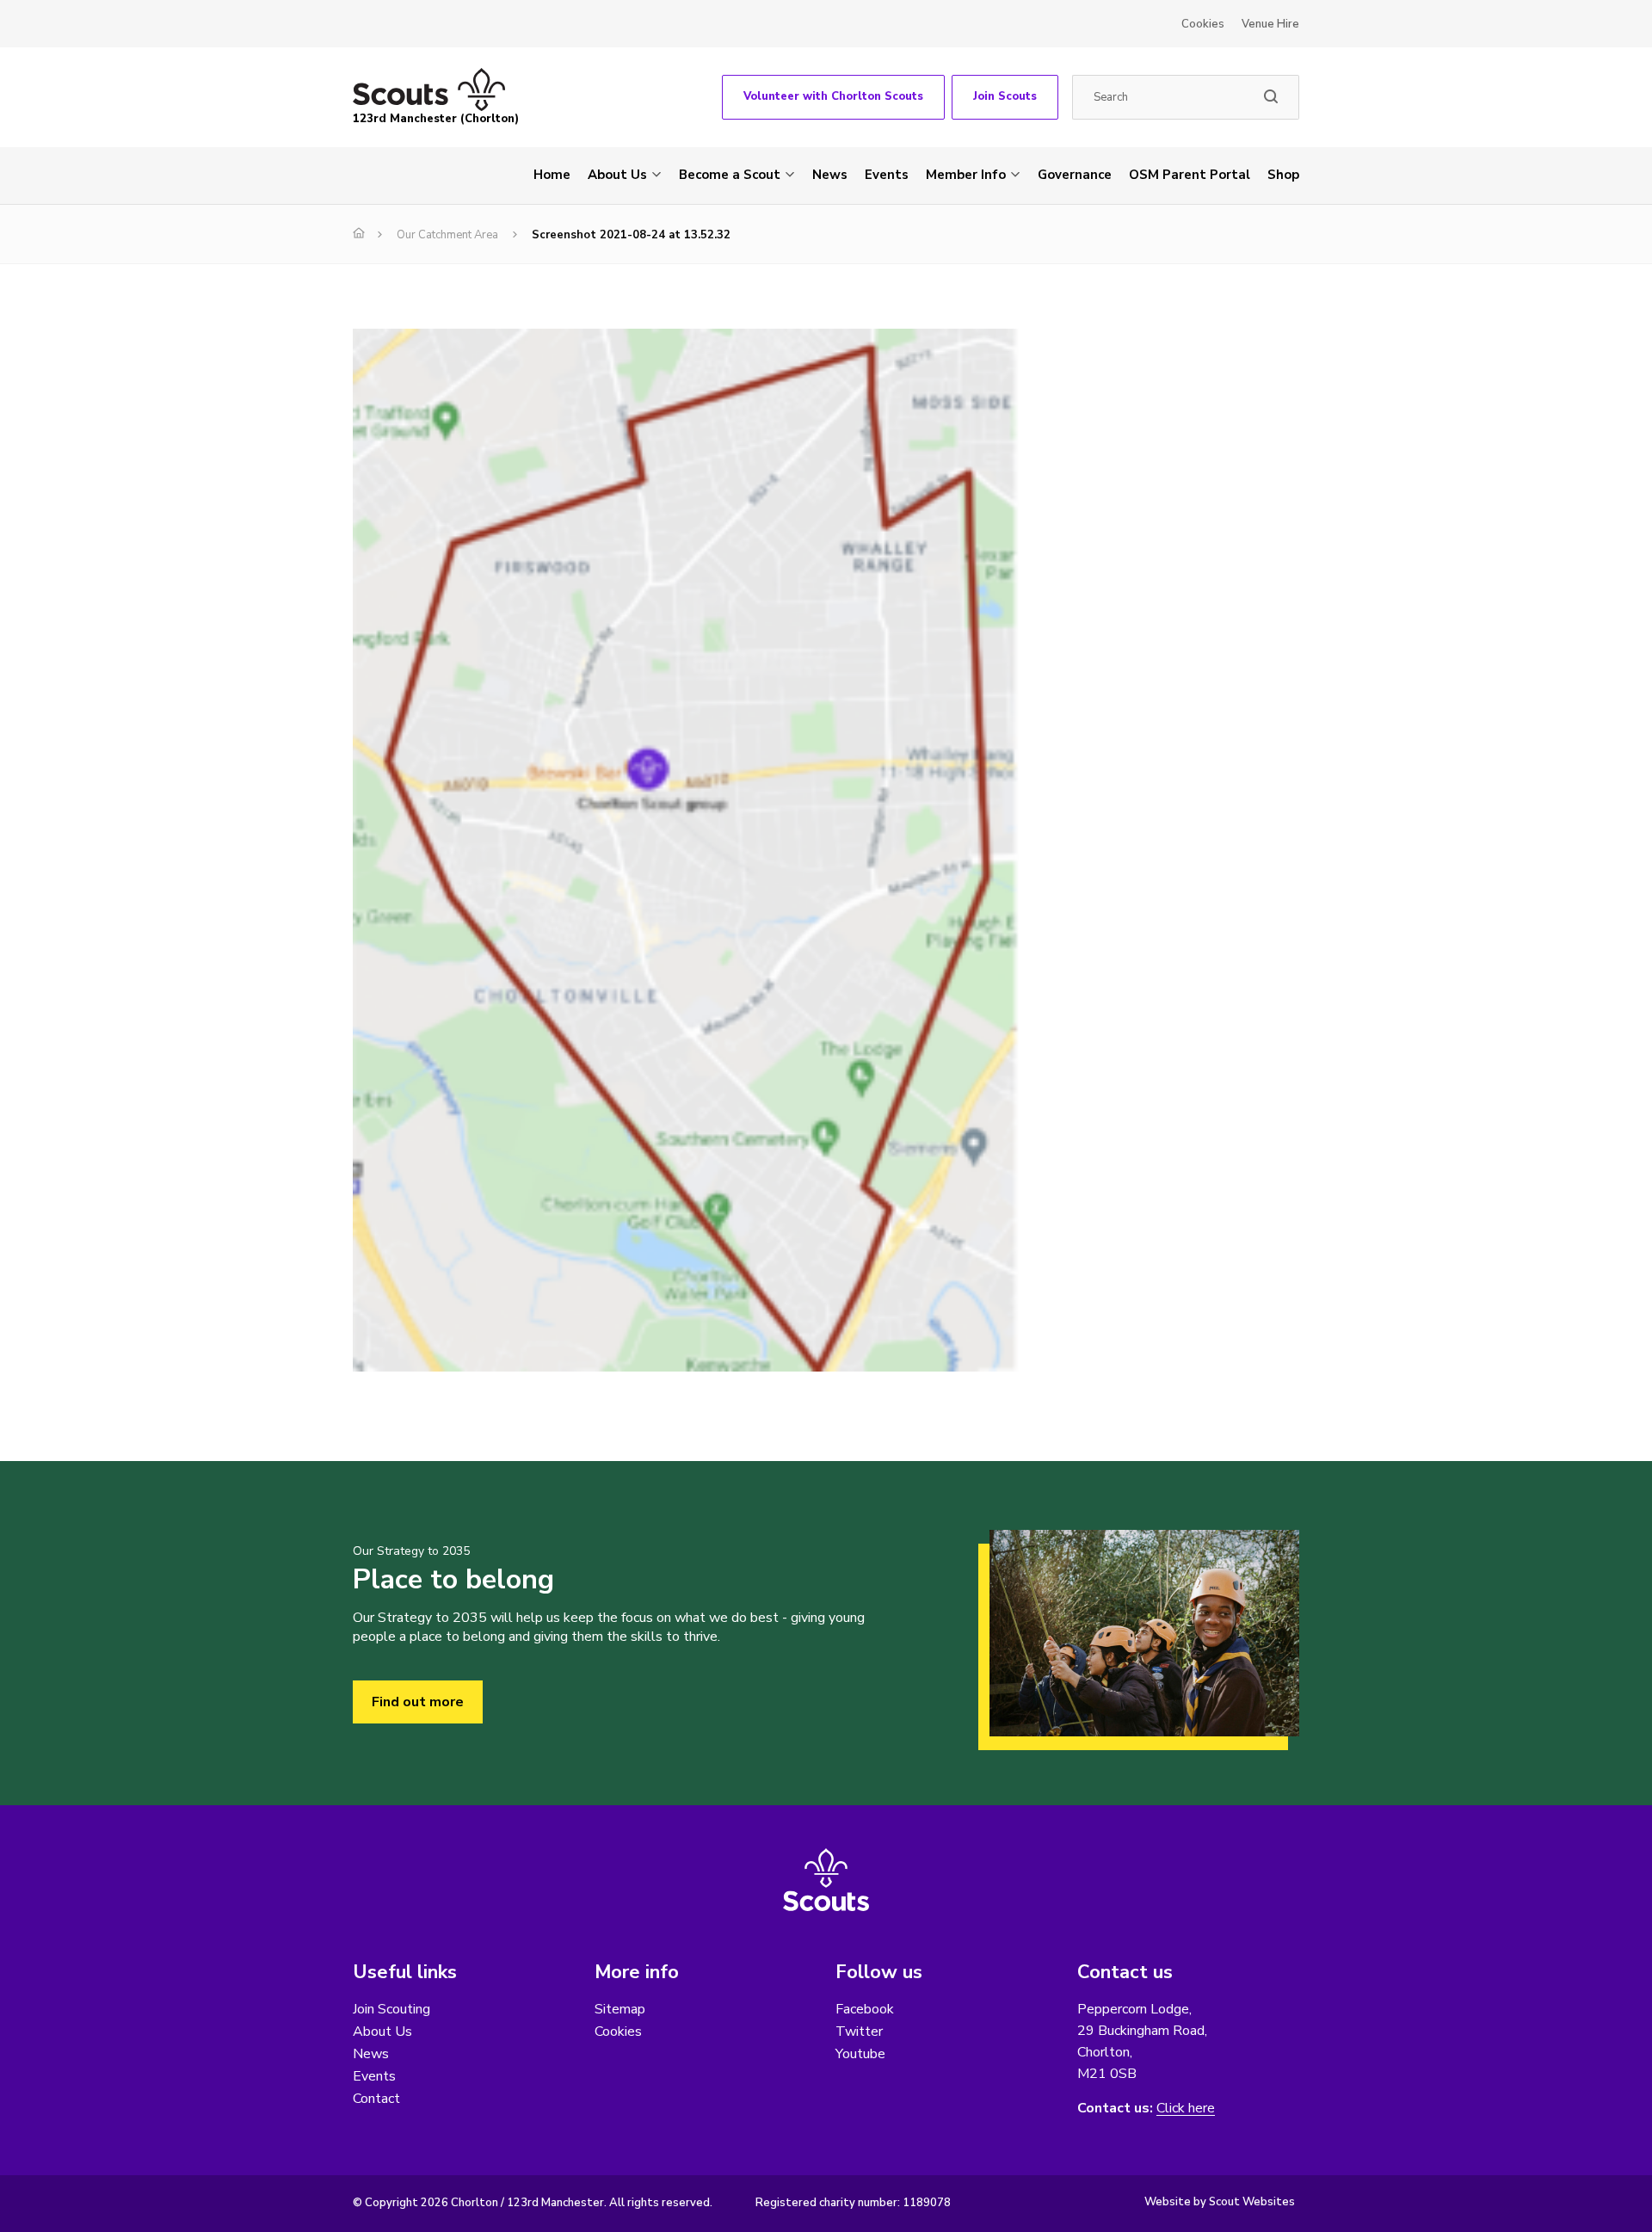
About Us (617, 175)
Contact (376, 2099)
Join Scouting (391, 2009)
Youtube (860, 2054)
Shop (1283, 175)
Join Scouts (1005, 96)
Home (552, 175)
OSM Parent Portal (1190, 175)
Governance (1075, 175)
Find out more (418, 1702)
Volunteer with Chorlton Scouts (833, 96)
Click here (1186, 2109)
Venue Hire (1270, 24)
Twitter (859, 2032)
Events (887, 175)
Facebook (865, 2009)
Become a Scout (730, 175)
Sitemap (620, 2009)
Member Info (966, 175)
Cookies (1203, 24)
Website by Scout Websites (1220, 2202)
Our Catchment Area (447, 235)
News (830, 175)
